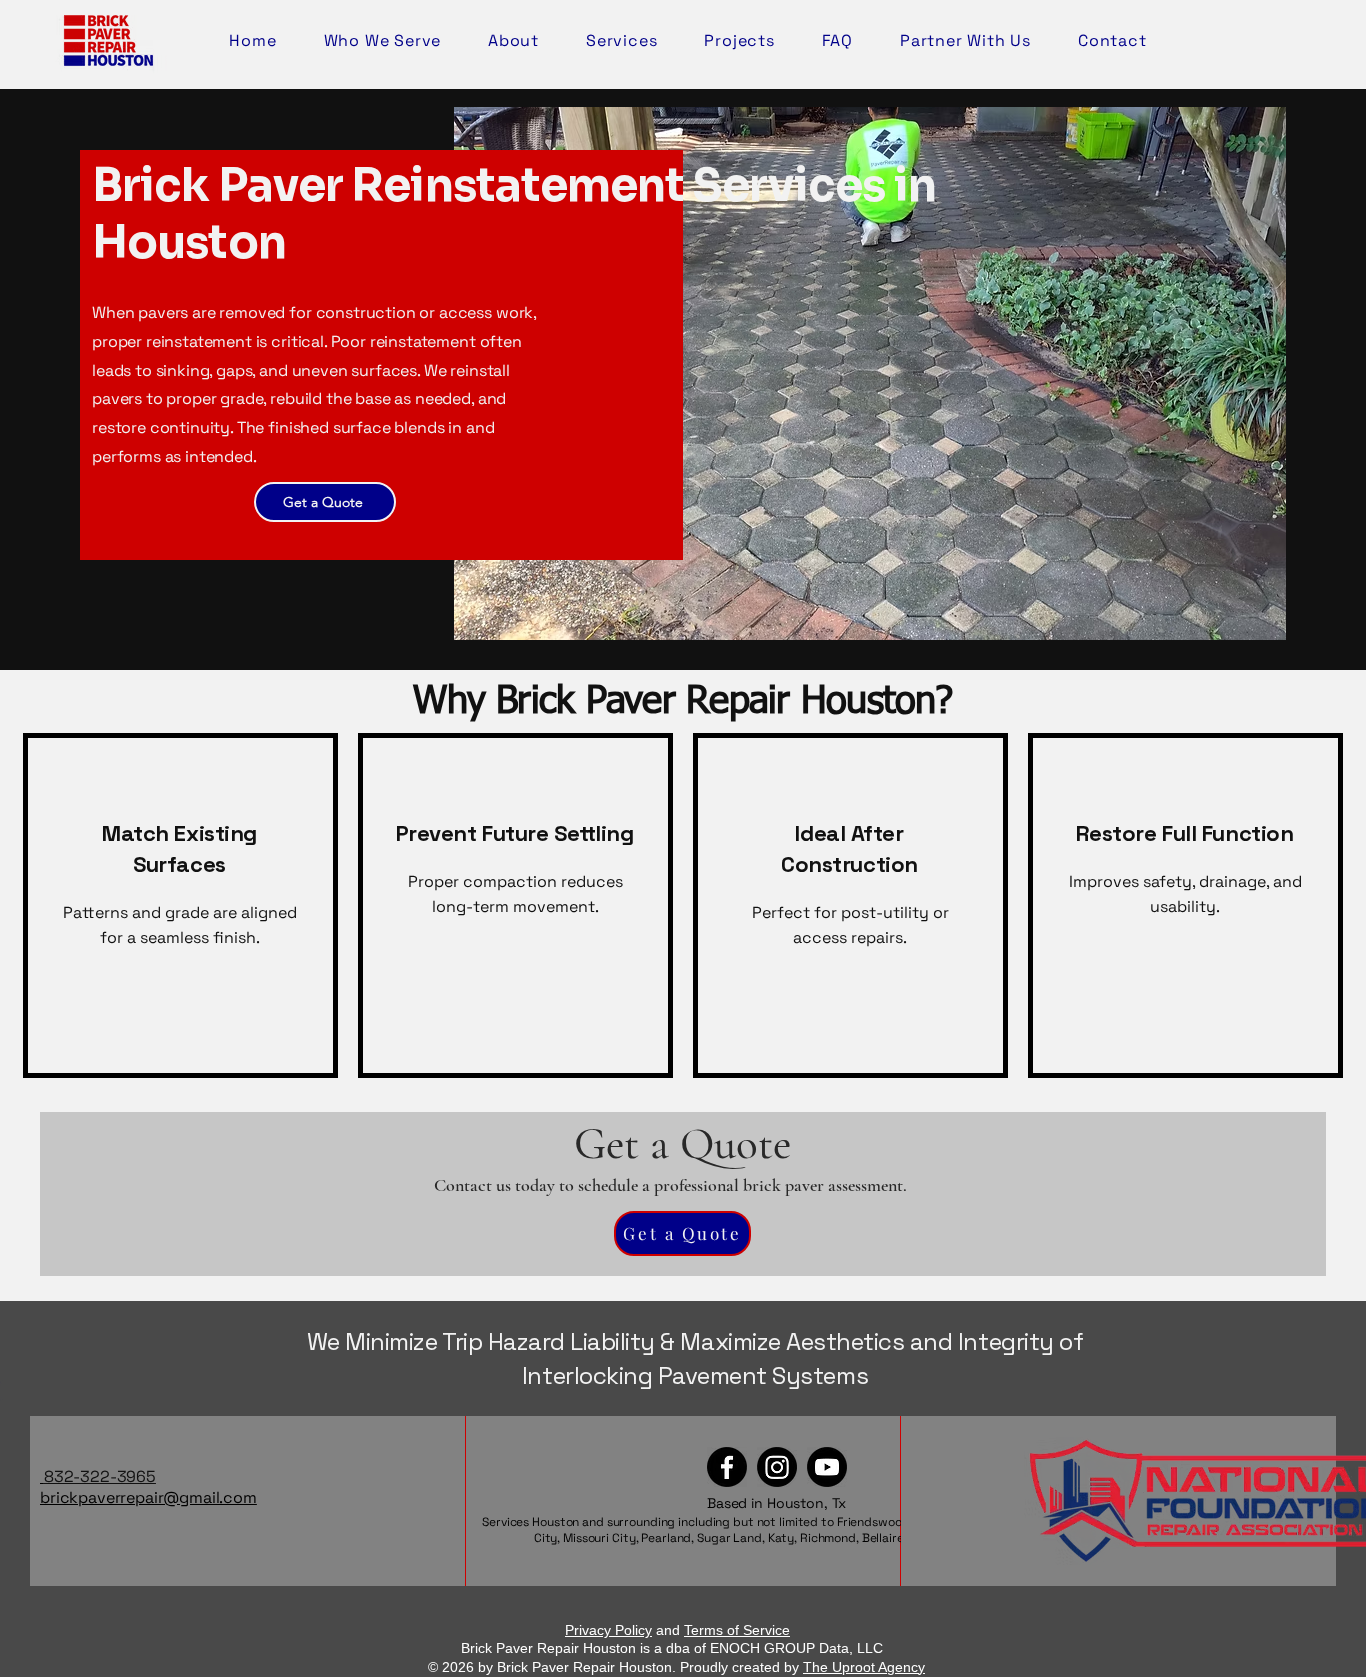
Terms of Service (737, 1630)
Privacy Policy (608, 1630)
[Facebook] (727, 1467)
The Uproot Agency (864, 1667)
